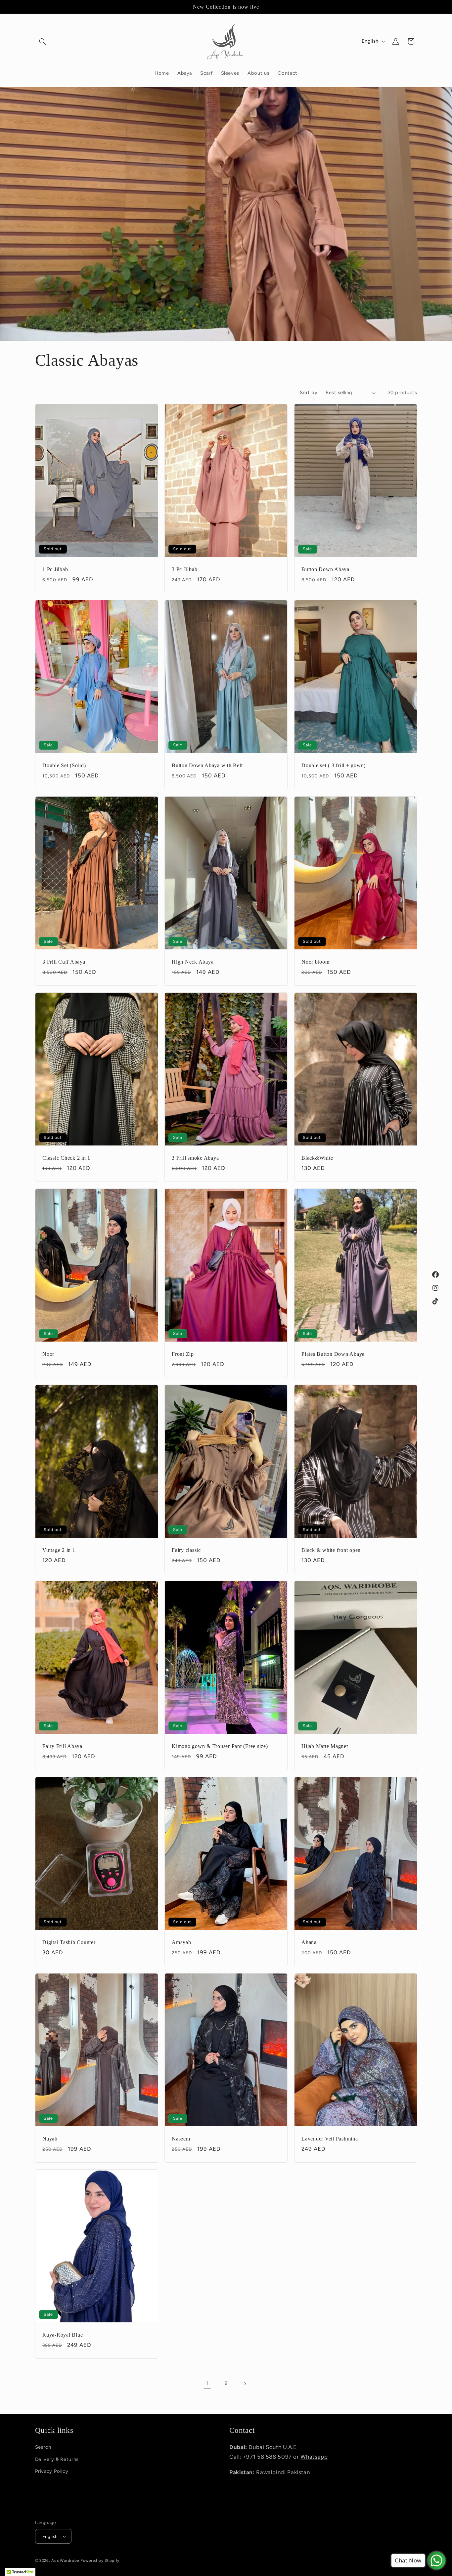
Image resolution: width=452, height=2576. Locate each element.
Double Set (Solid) (64, 766)
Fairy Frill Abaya (62, 1747)
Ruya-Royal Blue (63, 2335)
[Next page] (245, 2384)
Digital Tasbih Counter (69, 1943)
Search (43, 2447)
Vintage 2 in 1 (59, 1550)
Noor (48, 1354)
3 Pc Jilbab (184, 570)
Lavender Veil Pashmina (330, 2139)
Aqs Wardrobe (65, 2560)
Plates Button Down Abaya (333, 1354)
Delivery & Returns (57, 2459)
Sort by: (309, 393)
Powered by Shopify (100, 2560)
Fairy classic (186, 1550)
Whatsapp (314, 2456)
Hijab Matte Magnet (325, 1747)
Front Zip (183, 1354)
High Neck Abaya (193, 962)
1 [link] (207, 2384)
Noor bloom (316, 962)
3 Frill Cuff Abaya (64, 962)
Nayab (50, 2139)
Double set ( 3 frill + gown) (334, 766)
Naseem (181, 2139)
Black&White (317, 1158)
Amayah (181, 1943)
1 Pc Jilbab (55, 570)
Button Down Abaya (325, 570)
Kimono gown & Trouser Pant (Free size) (220, 1747)
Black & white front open (331, 1550)
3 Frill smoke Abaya (195, 1158)
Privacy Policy (52, 2471)
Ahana (309, 1943)
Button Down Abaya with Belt (207, 766)
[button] (43, 41)
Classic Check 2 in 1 (66, 1158)
